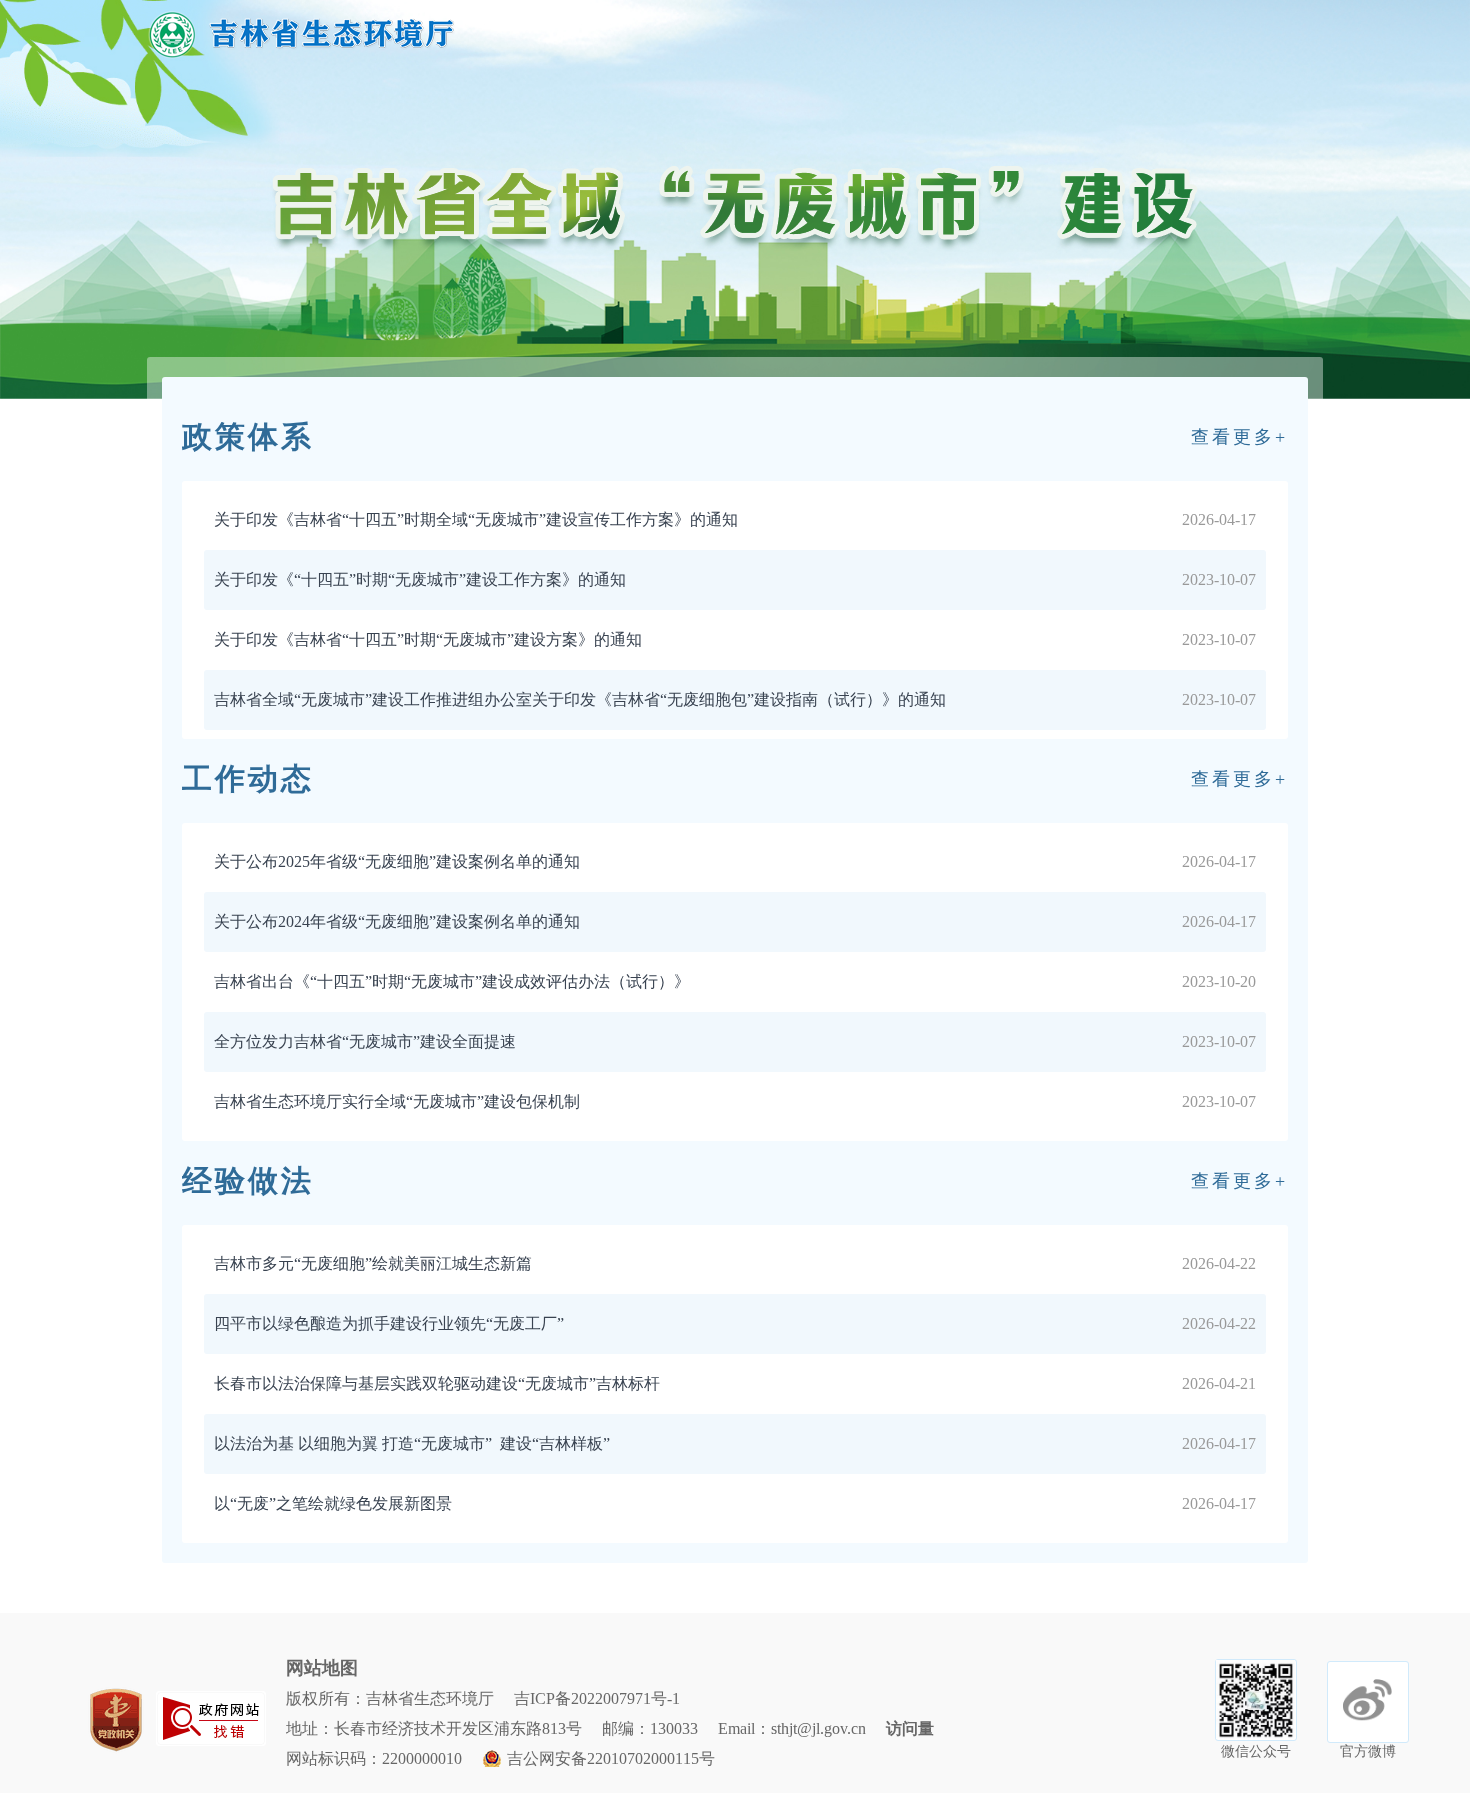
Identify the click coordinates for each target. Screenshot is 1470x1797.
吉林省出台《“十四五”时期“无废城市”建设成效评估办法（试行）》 (452, 981)
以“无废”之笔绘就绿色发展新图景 (333, 1503)
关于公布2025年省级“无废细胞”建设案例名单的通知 (397, 861)
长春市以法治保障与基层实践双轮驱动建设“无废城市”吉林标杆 (437, 1383)
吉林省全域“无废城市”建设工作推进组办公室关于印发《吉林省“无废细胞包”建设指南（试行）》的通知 (580, 699)
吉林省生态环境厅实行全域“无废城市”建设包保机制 (397, 1101)
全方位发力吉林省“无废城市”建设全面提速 (365, 1041)
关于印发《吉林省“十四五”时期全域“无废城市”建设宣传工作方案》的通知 (476, 519)
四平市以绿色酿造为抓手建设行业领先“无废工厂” (389, 1323)
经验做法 (248, 1180)
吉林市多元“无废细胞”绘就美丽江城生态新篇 (373, 1263)
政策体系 (248, 436)
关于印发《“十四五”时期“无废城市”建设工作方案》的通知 (420, 579)
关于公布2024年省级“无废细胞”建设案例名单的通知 (397, 921)
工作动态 (248, 778)
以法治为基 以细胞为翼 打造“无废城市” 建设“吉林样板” (412, 1443)
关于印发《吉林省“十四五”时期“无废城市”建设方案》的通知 (428, 639)
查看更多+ (1239, 437)
